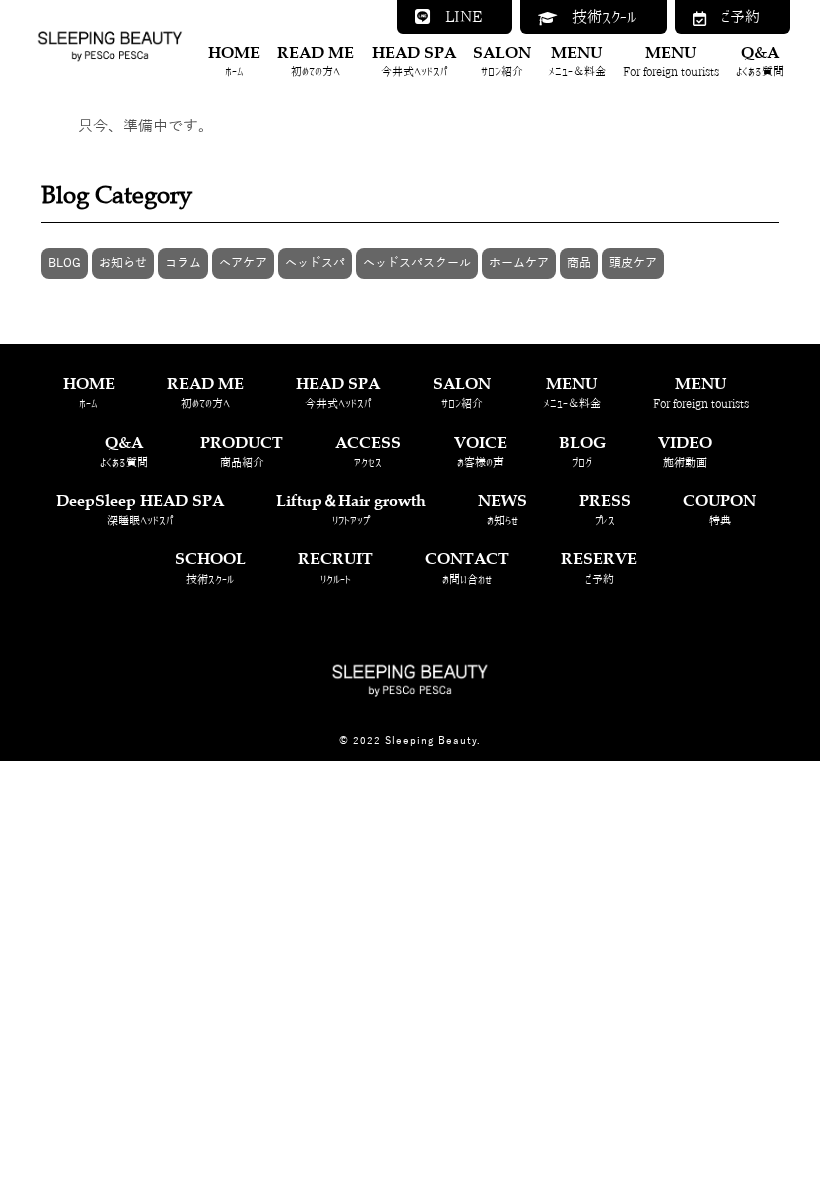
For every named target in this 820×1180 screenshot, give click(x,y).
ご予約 (733, 16)
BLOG (64, 263)
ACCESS (368, 449)
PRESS (605, 507)
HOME (234, 60)
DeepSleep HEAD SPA (140, 507)
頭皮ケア (633, 263)
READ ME (315, 60)
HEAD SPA (414, 60)
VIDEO (685, 449)
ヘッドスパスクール (417, 263)
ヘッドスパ (315, 263)
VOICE (480, 449)
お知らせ (123, 263)
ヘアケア (243, 263)
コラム (183, 263)
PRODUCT (241, 449)
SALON (502, 60)
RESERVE (599, 565)
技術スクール (597, 16)
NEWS (502, 507)
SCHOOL (210, 565)
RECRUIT (335, 565)
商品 (579, 263)
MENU (577, 60)
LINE (456, 16)
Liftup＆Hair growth (351, 507)
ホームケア (519, 263)
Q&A (760, 60)
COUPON (719, 507)
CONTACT (467, 565)
